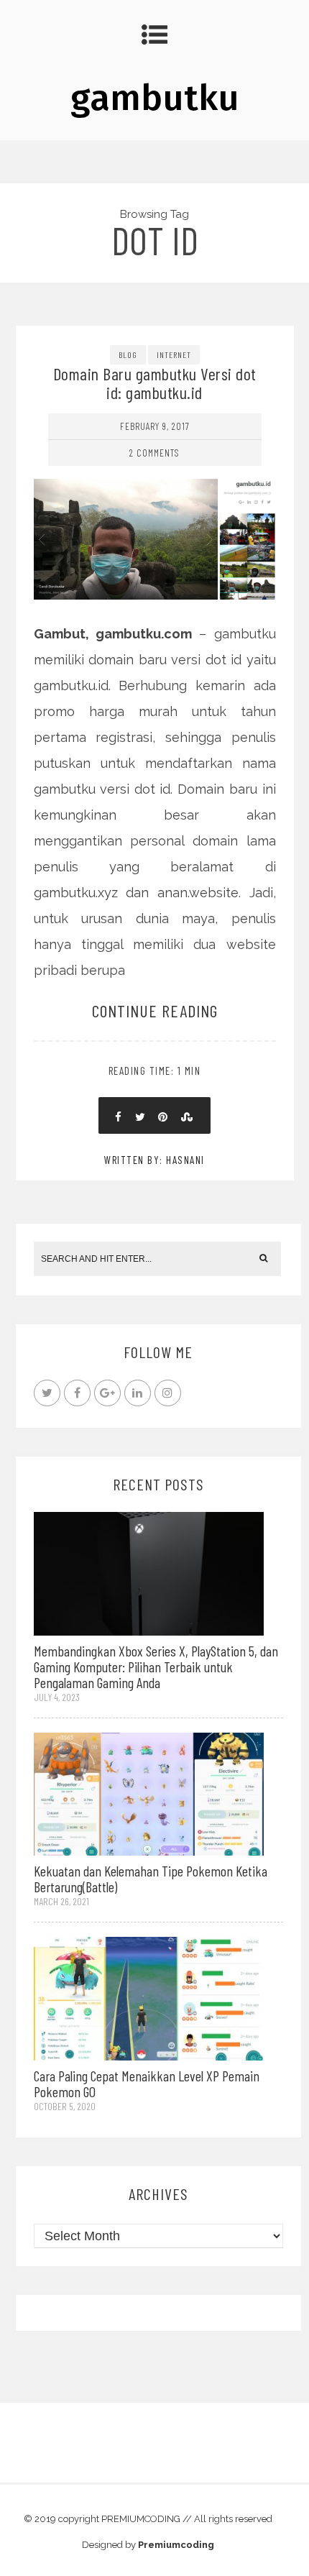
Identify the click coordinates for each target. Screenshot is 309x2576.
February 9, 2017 (155, 426)
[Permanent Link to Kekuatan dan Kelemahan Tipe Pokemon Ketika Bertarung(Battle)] (149, 1793)
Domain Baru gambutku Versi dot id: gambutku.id (155, 383)
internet (174, 354)
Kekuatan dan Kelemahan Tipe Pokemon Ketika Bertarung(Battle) (151, 1879)
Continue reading (155, 1010)
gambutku (155, 98)
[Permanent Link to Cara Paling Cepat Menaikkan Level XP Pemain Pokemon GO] (149, 1998)
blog (128, 354)
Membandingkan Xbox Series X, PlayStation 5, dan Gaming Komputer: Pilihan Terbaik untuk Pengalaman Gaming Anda (156, 1667)
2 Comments (154, 453)
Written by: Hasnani (154, 1160)
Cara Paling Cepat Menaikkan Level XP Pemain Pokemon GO (147, 2084)
